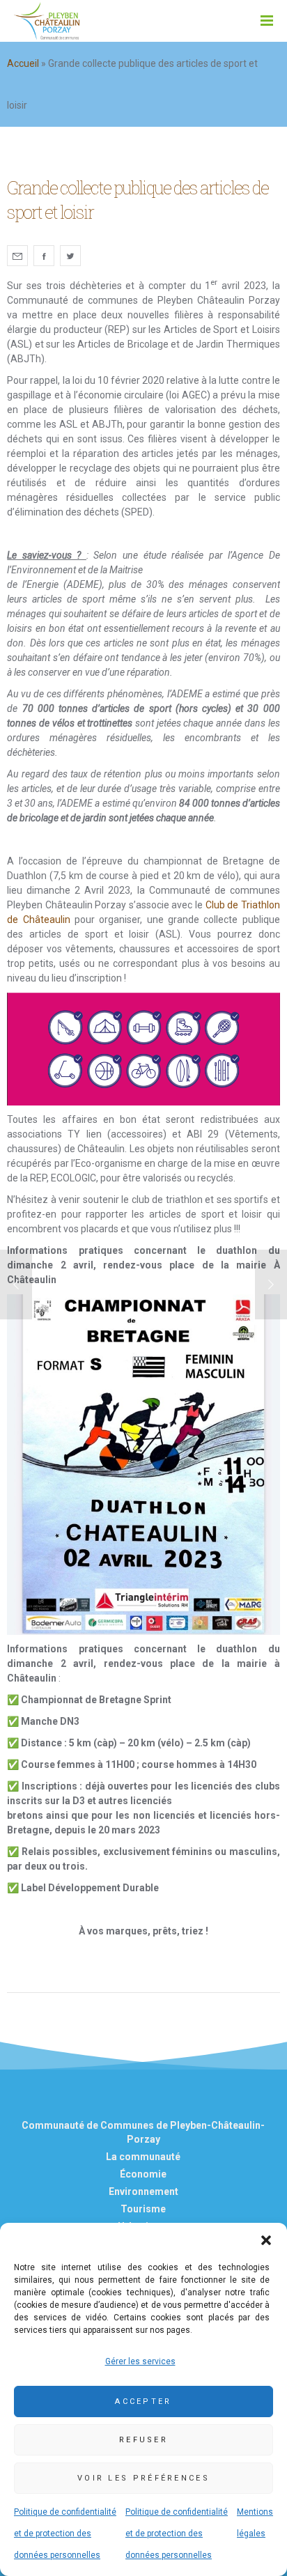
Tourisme (143, 2209)
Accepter (143, 2402)
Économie (143, 2174)
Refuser (143, 2440)
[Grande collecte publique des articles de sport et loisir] (17, 256)
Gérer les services (140, 2361)
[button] (266, 2240)
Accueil (23, 63)
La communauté (143, 2157)
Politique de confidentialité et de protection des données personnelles (65, 2534)
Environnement (143, 2191)
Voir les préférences (143, 2478)
